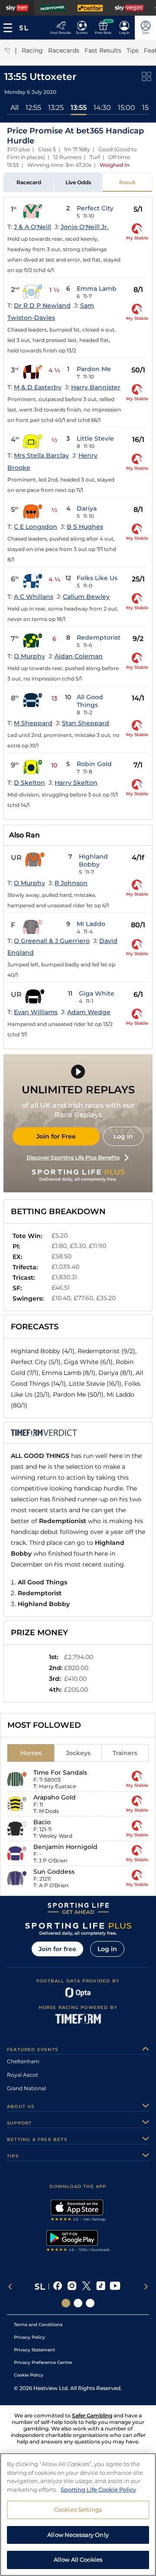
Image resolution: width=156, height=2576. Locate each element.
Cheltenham (23, 2061)
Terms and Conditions (38, 2325)
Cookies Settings (78, 2510)
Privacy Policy (29, 2337)
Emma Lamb (97, 289)
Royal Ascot (23, 2075)
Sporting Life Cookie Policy (98, 2490)
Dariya (87, 508)
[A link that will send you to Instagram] (72, 2287)
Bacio (42, 1822)
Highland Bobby (93, 860)
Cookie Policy (29, 2375)
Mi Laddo (91, 924)
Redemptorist (99, 637)
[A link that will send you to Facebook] (58, 2287)
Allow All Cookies (78, 2559)
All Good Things (90, 701)
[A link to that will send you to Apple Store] (78, 2211)
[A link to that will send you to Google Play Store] (78, 2242)
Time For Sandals (60, 1773)
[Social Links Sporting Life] (66, 2303)
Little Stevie (95, 438)
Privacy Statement (34, 2350)
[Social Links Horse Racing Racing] (78, 2303)
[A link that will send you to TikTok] (101, 2287)
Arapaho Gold (55, 1797)
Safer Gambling (92, 2415)
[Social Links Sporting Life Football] (90, 2303)
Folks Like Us (97, 578)
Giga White (97, 993)
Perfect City (95, 208)
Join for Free (56, 1136)
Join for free (57, 1949)
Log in (123, 1136)
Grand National (26, 2088)
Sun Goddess (54, 1872)
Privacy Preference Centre (43, 2362)
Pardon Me (94, 369)
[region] (78, 2515)
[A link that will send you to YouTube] (115, 2287)
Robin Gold (94, 764)
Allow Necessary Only (78, 2535)
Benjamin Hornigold (65, 1847)
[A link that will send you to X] (86, 2287)
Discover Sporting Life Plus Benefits (73, 1157)
